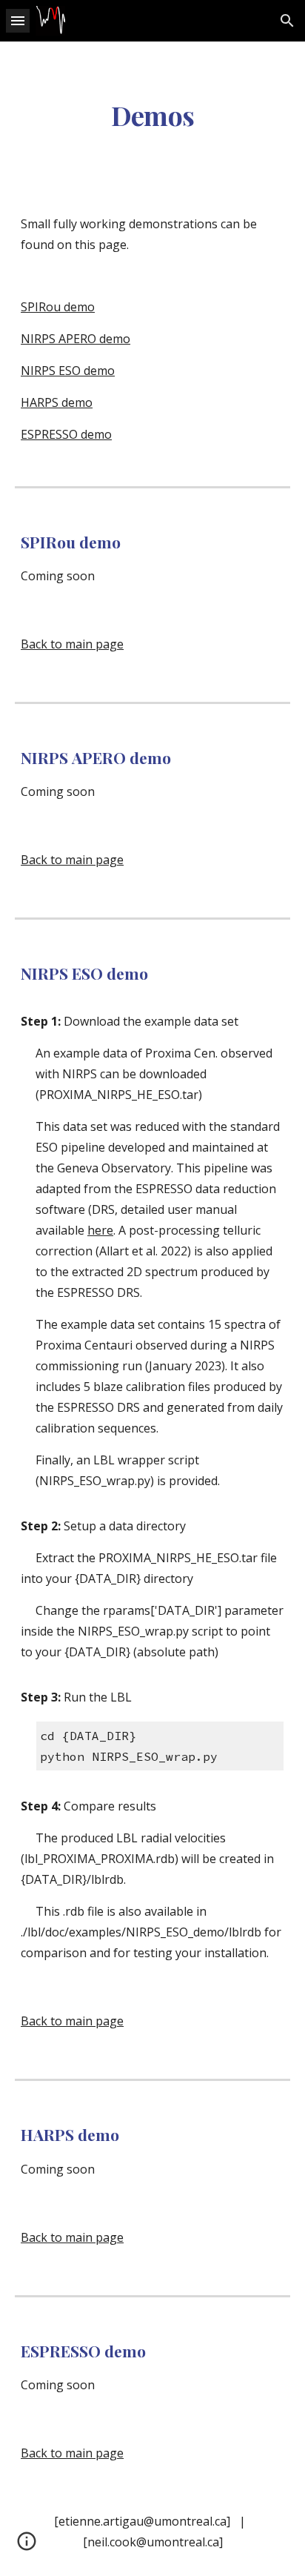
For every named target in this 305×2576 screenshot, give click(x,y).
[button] (18, 20)
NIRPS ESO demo (68, 371)
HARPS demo (57, 402)
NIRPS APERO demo (76, 339)
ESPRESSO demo (66, 434)
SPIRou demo (58, 307)
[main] (152, 116)
